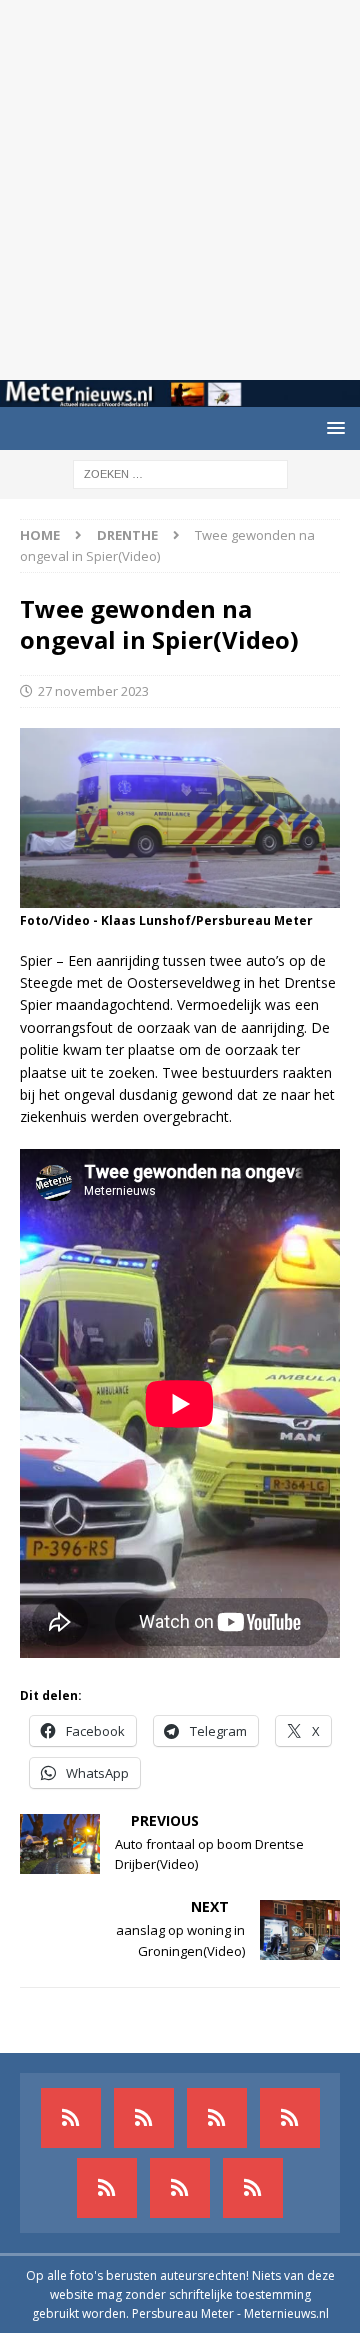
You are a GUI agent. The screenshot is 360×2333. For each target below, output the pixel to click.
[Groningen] (217, 2118)
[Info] (107, 2188)
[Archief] (71, 2118)
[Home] (290, 2118)
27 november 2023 (93, 691)
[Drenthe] (144, 2118)
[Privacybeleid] (180, 2188)
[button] (332, 427)
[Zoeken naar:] (180, 473)
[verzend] (253, 2188)
